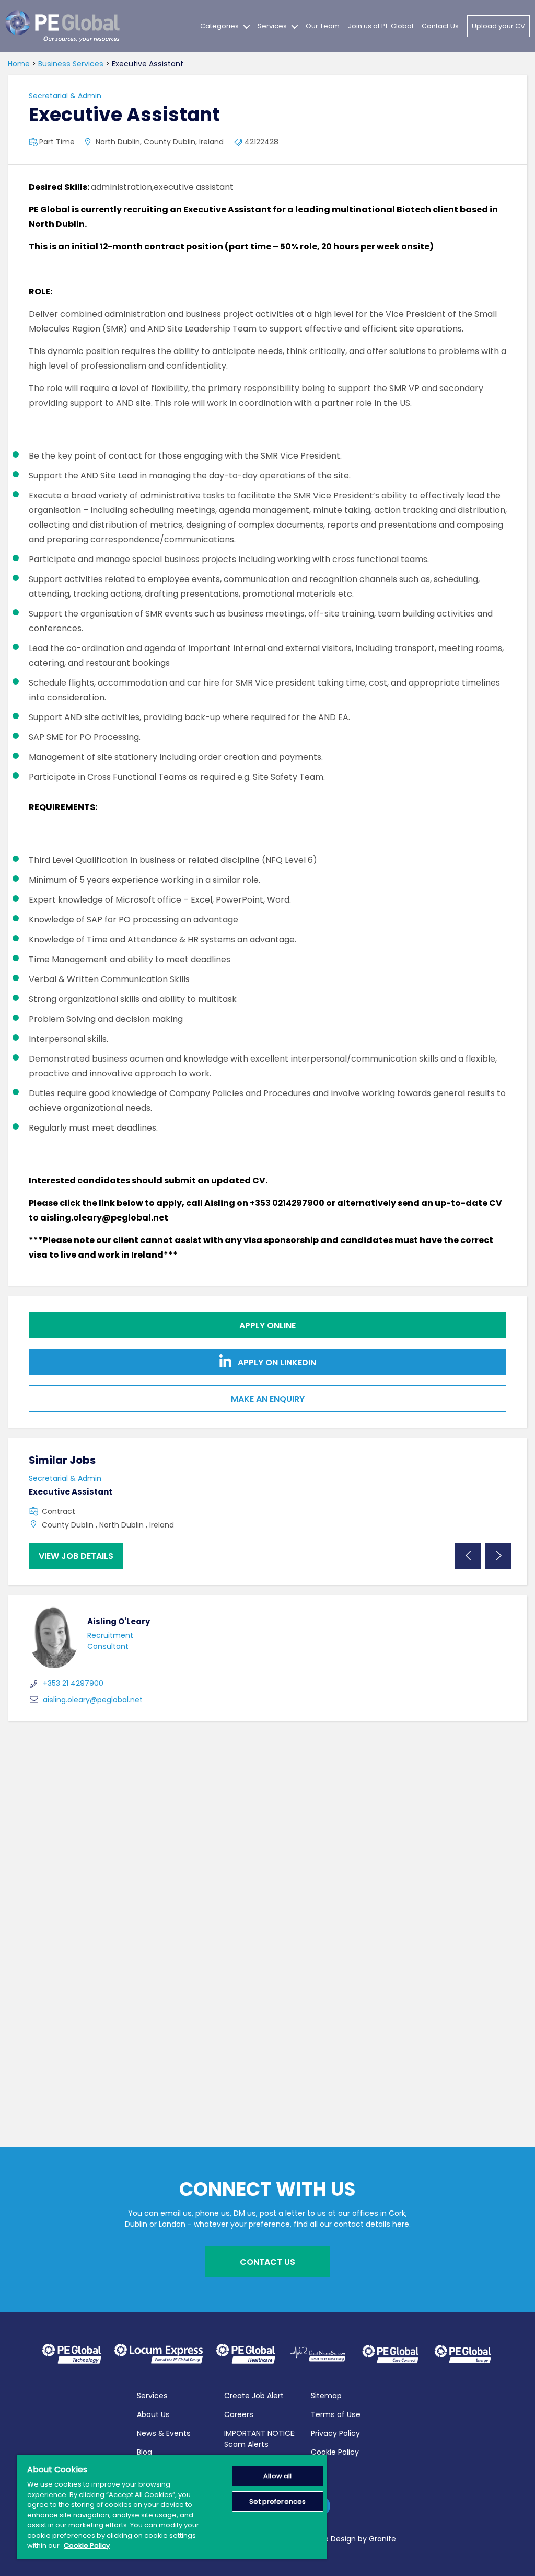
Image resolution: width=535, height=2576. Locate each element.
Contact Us (440, 26)
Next (498, 1556)
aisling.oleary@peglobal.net (93, 1700)
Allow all (277, 2476)
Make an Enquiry (268, 1399)
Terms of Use (336, 2414)
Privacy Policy (335, 2433)
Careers (239, 2414)
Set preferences (277, 2501)
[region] (172, 2507)
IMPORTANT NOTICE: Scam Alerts (260, 2439)
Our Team (323, 26)
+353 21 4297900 (73, 1683)
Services (272, 26)
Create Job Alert (254, 2396)
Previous (468, 1556)
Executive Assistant (71, 1492)
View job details (76, 1556)
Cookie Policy (335, 2452)
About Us (153, 2414)
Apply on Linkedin (276, 1363)
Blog (144, 2452)
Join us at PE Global (381, 26)
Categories (219, 26)
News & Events (164, 2433)
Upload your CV (498, 26)
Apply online (267, 1325)
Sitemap (326, 2396)
